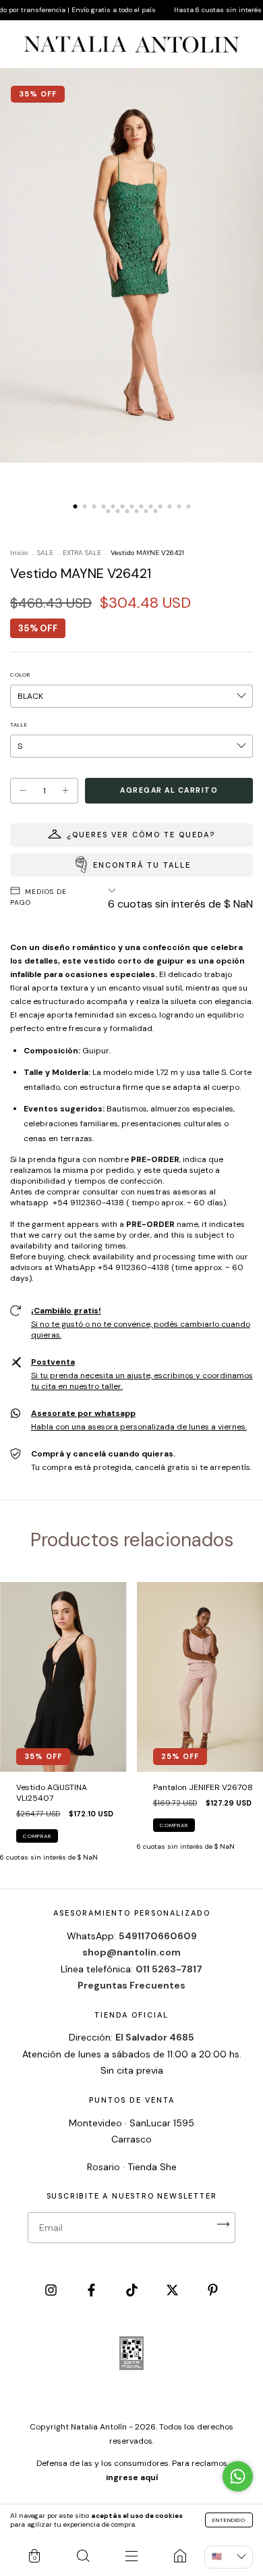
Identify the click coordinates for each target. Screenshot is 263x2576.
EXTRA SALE (82, 553)
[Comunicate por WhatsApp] (238, 2476)
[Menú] (131, 2556)
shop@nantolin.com (131, 1952)
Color (20, 675)
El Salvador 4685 (155, 2037)
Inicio (19, 553)
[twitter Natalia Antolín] (173, 2292)
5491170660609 (158, 1936)
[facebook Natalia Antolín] (92, 2292)
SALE (45, 553)
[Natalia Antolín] (180, 2556)
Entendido (229, 2520)
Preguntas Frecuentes (131, 1985)
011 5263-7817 (169, 1969)
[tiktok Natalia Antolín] (133, 2292)
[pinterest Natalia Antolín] (213, 2292)
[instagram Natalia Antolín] (52, 2292)
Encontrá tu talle (142, 865)
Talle (19, 725)
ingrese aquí (132, 2477)
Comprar (37, 1836)
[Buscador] (83, 2556)
